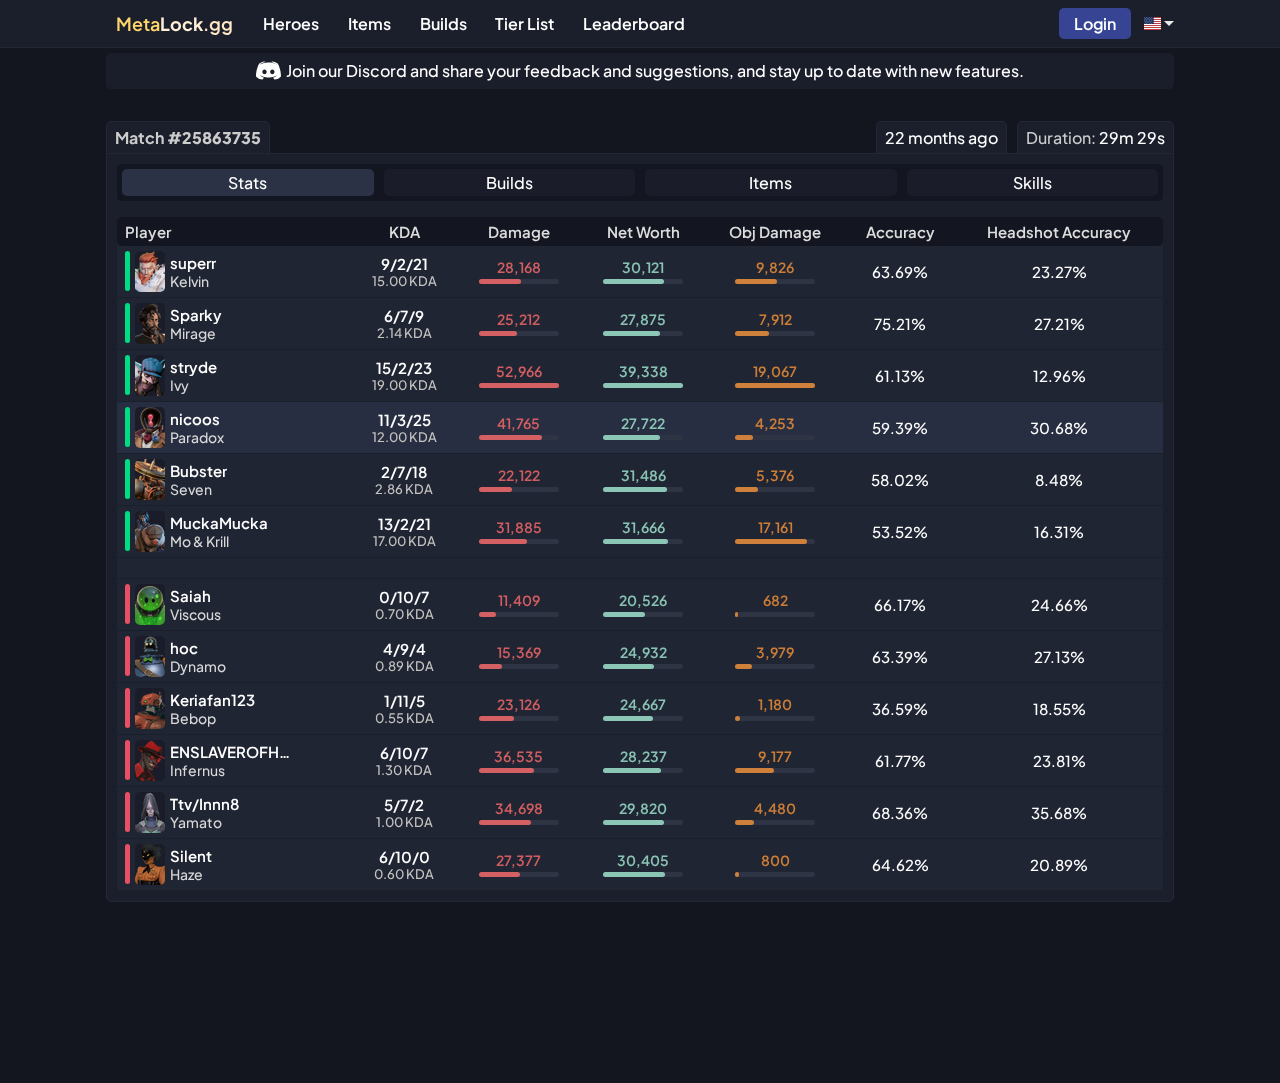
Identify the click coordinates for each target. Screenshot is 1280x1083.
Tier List (524, 23)
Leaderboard (634, 23)
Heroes (291, 23)
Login (1095, 23)
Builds (443, 23)
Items (369, 23)
